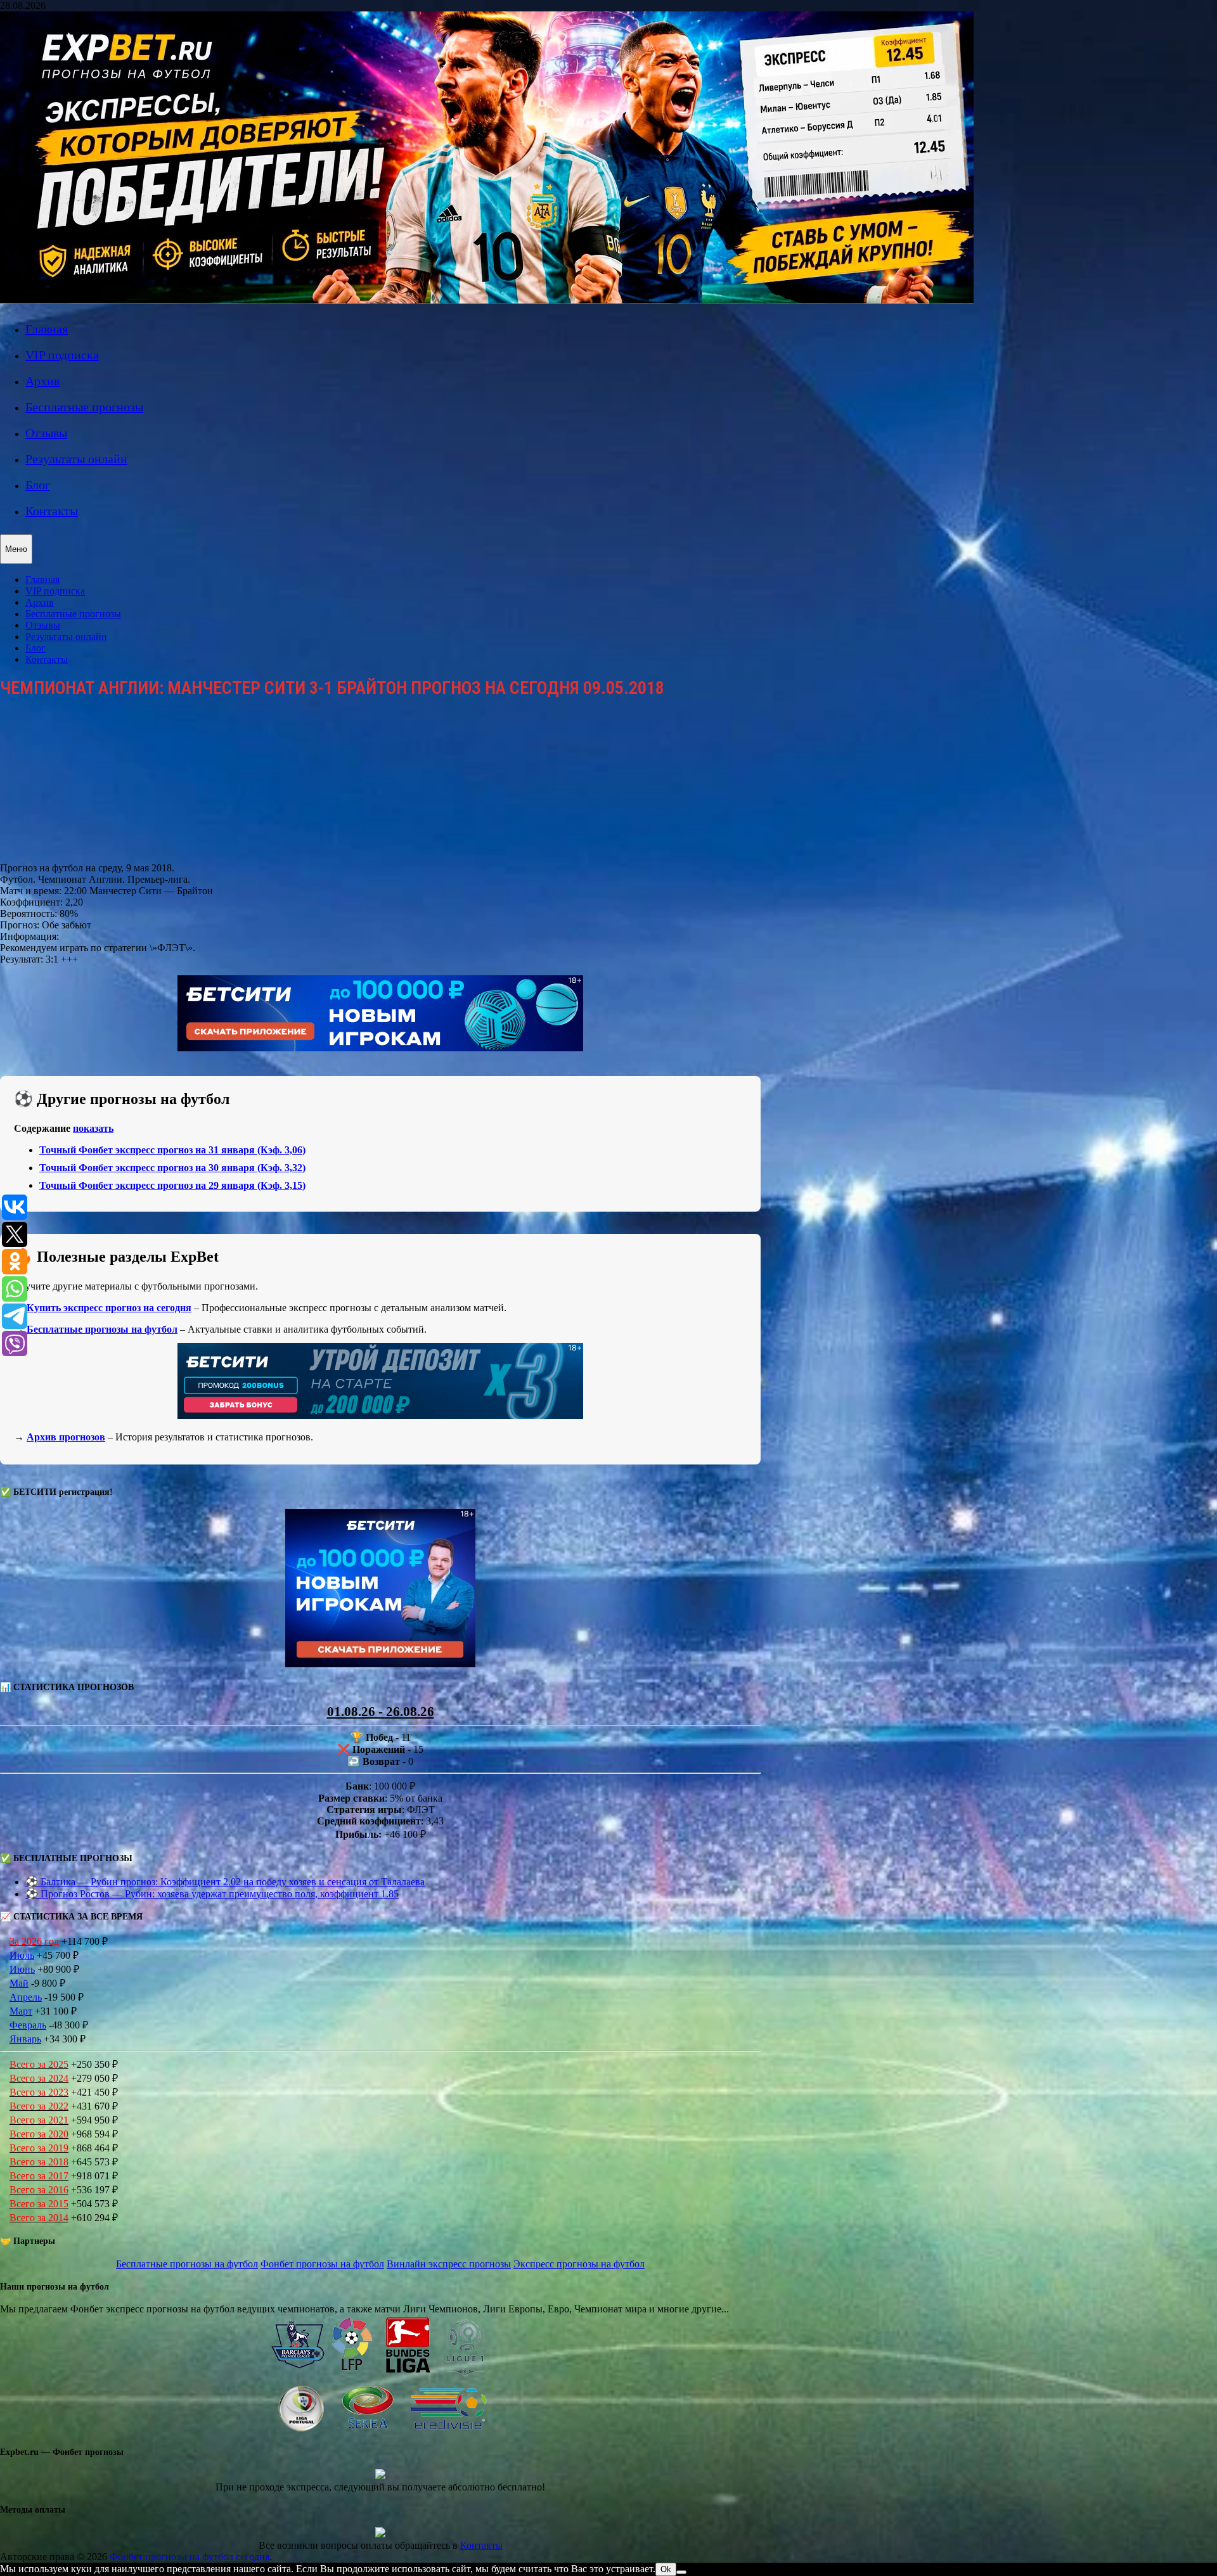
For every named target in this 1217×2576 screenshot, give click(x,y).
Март (21, 2011)
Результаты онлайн (76, 459)
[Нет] (681, 2572)
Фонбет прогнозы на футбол (322, 2264)
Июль (22, 1955)
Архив (42, 381)
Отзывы (46, 433)
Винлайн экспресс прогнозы (449, 2264)
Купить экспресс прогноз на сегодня (109, 1308)
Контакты (52, 511)
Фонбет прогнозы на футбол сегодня (190, 2557)
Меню (16, 549)
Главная (47, 329)
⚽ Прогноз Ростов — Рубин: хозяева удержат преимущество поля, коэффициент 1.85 (212, 1894)
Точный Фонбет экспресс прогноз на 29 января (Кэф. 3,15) (172, 1185)
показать (93, 1128)
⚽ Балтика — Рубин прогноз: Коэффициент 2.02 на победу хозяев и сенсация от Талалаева (225, 1882)
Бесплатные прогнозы (84, 407)
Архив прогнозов (66, 1437)
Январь (25, 2039)
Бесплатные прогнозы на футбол (102, 1329)
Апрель (26, 1997)
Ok (666, 2569)
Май (19, 1983)
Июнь (22, 1969)
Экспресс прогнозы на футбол (579, 2264)
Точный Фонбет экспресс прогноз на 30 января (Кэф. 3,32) (172, 1168)
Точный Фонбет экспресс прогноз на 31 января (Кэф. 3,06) (172, 1150)
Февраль (28, 2025)
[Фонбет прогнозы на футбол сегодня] (487, 300)
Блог (38, 485)
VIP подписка (62, 355)
